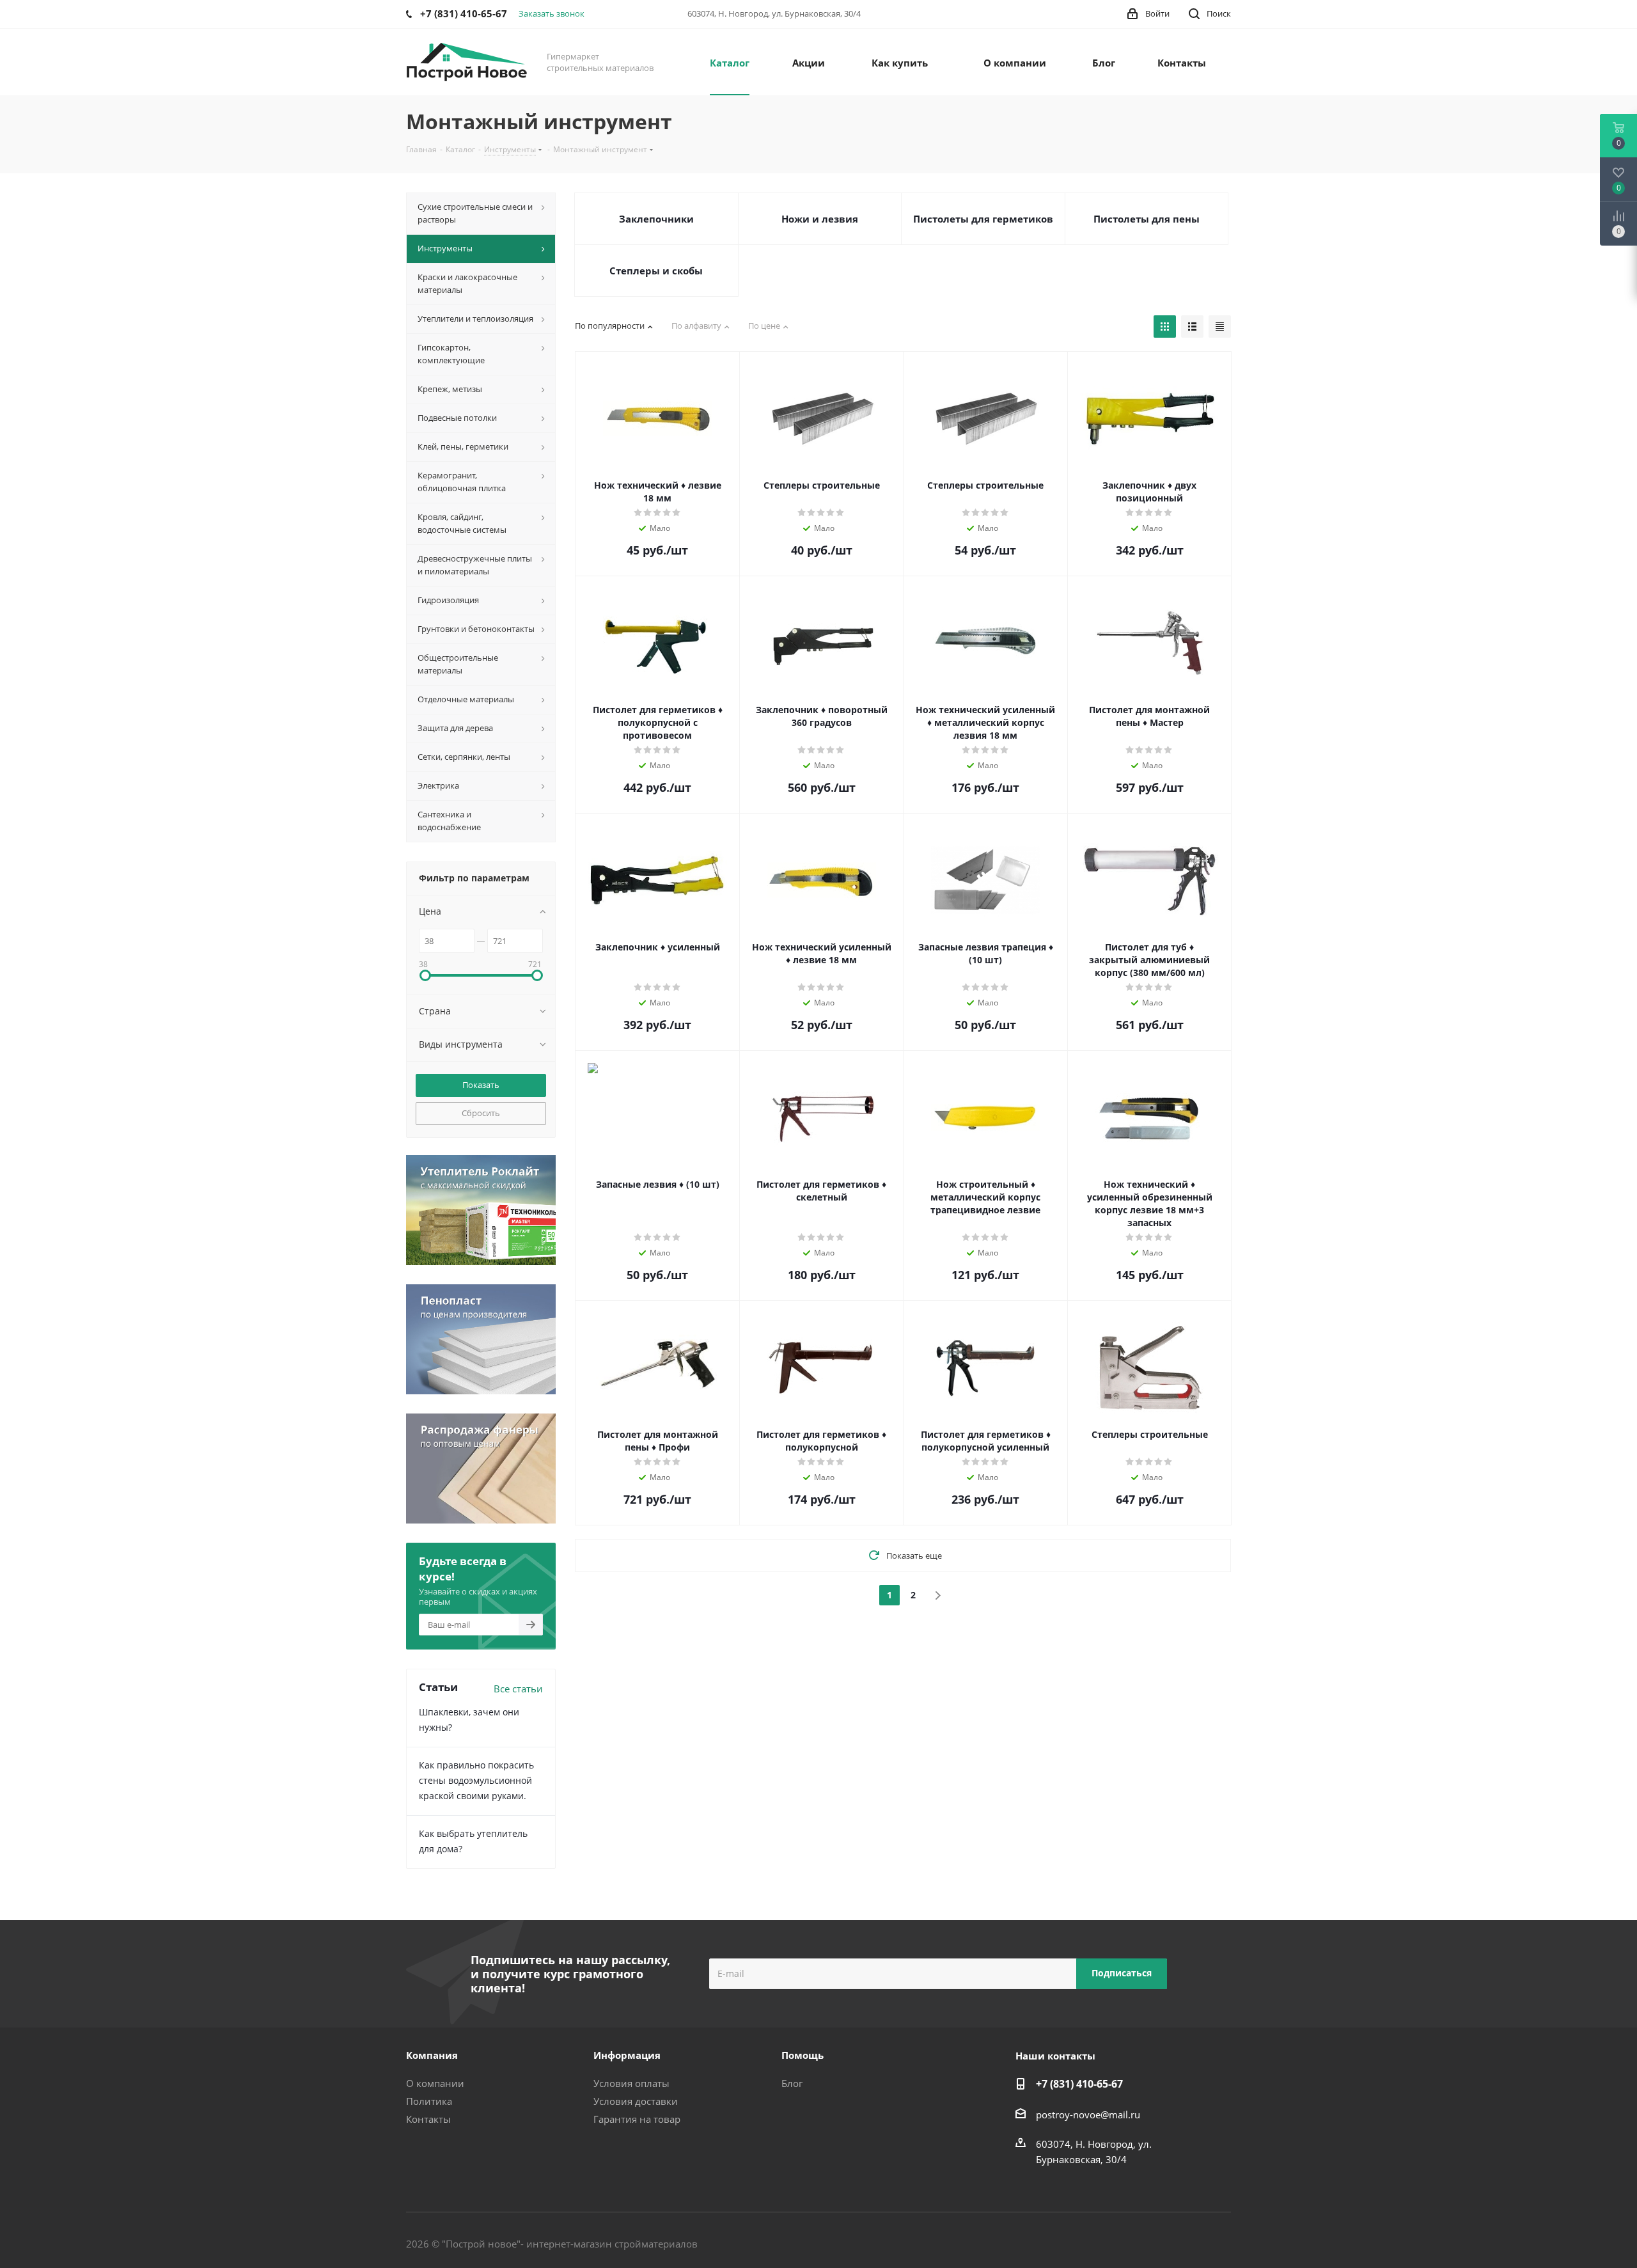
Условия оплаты (631, 2083)
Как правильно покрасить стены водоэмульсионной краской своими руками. (476, 1780)
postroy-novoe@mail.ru (1088, 2114)
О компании (435, 2083)
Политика (429, 2101)
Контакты (428, 2119)
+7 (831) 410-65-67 (1079, 2084)
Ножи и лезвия (820, 219)
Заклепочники (656, 219)
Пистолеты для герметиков (983, 219)
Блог (792, 2083)
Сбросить (481, 1113)
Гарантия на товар (637, 2119)
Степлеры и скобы (656, 271)
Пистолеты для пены (1147, 219)
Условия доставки (636, 2101)
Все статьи (518, 1689)
